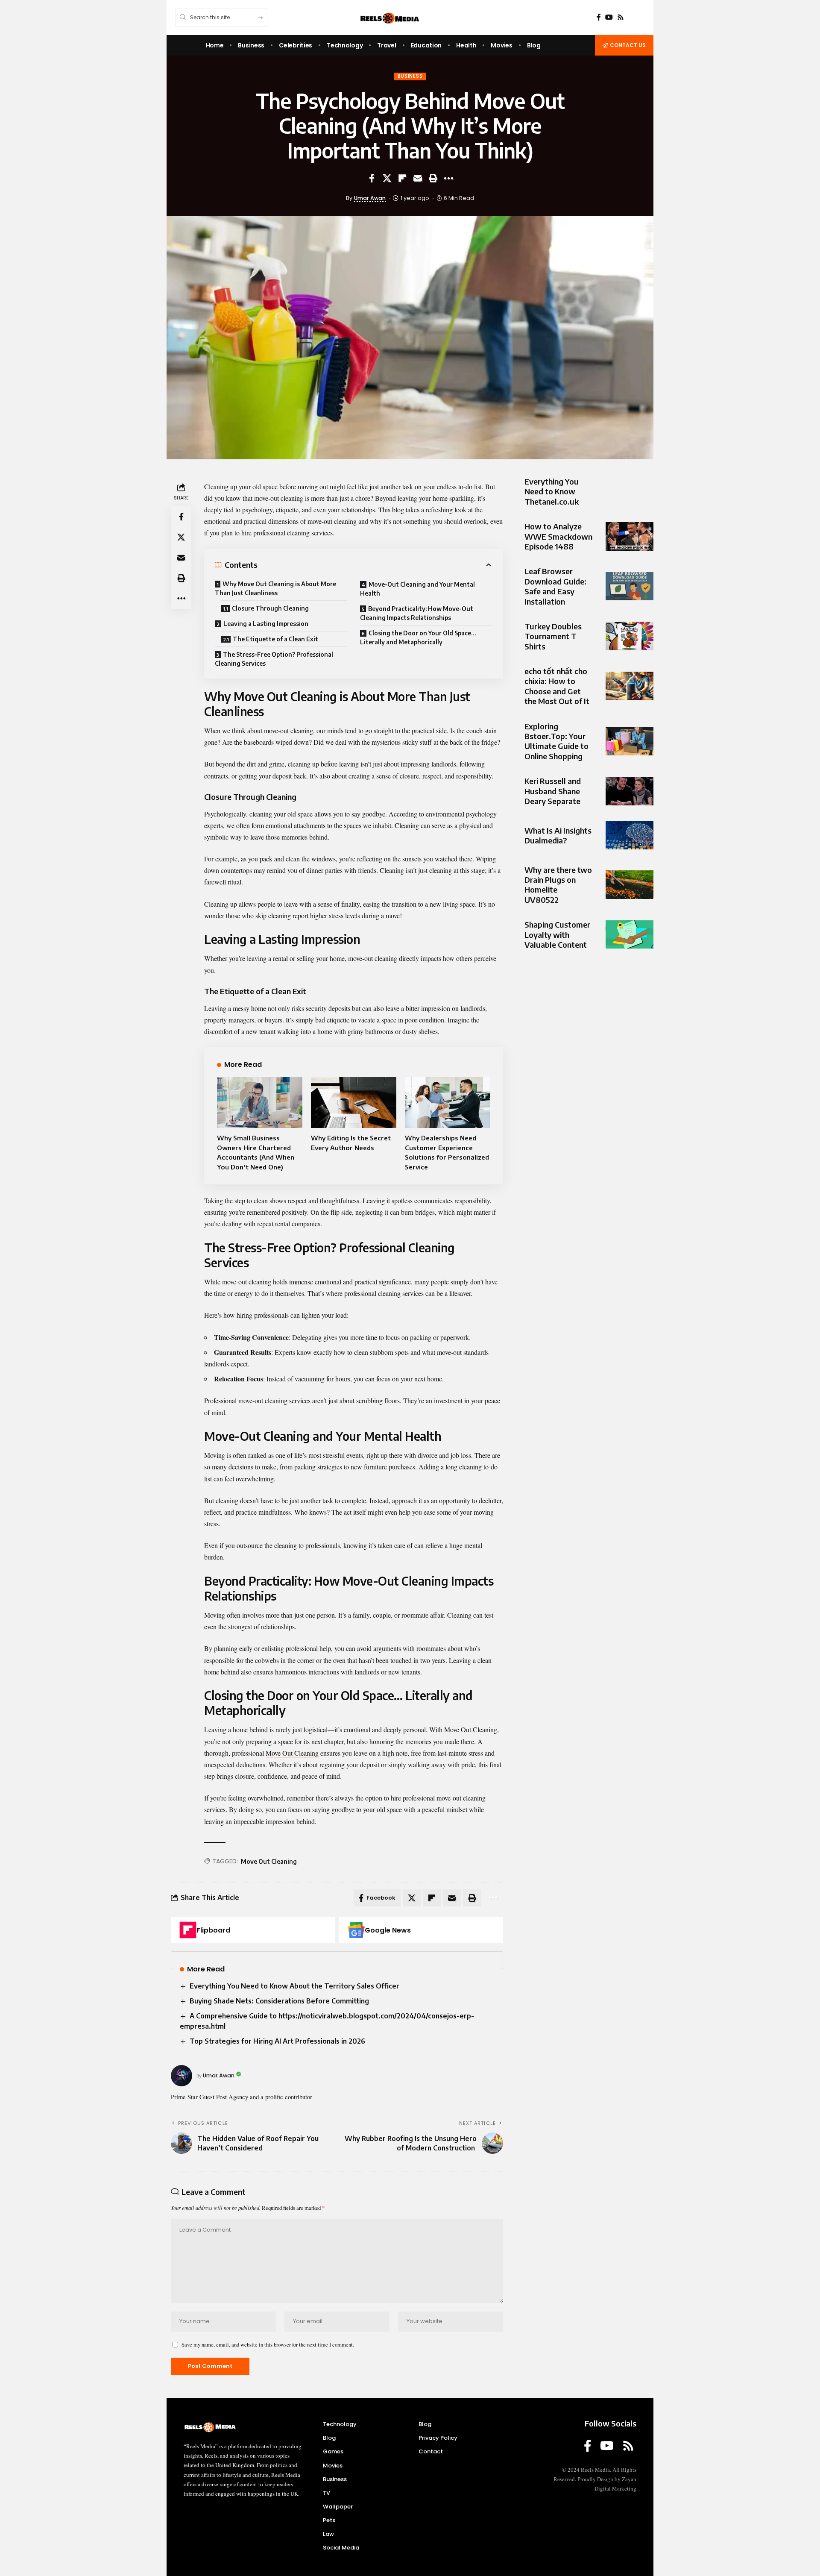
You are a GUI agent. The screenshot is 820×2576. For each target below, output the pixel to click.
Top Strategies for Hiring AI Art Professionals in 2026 (277, 2041)
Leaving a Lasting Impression (266, 624)
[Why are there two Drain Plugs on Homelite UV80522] (630, 884)
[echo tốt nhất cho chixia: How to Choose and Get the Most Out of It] (630, 686)
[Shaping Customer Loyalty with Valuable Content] (630, 934)
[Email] (418, 178)
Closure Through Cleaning (271, 608)
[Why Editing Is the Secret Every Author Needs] (354, 1102)
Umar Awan (370, 198)
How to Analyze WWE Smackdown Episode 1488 (558, 536)
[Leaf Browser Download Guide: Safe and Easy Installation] (630, 586)
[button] (433, 178)
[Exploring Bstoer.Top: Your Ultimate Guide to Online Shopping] (630, 741)
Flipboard (213, 1930)
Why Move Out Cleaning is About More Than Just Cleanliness (275, 588)
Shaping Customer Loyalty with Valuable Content (557, 934)
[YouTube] (609, 17)
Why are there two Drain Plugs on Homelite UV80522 (558, 884)
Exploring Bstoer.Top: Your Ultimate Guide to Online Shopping (556, 741)
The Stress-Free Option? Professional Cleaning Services (274, 659)
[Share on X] (387, 178)
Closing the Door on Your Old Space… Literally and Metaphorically (418, 637)
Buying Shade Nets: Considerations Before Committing (279, 2001)
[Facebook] (599, 17)
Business (410, 76)
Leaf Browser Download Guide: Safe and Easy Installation (555, 586)
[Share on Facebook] (372, 178)
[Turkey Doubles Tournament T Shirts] (630, 636)
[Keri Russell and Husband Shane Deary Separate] (630, 791)
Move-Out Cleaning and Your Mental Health (417, 589)
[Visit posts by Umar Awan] (182, 2076)
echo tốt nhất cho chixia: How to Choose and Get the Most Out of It (557, 686)
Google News (388, 1930)
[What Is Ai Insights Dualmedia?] (630, 835)
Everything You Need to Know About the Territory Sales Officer (294, 1986)
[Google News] (356, 1930)
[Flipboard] (188, 1930)
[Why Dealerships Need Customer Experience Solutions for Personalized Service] (448, 1102)
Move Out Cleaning (269, 1861)
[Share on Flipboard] (402, 178)
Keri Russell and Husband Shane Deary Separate (553, 791)
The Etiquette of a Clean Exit (276, 639)
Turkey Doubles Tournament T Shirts (553, 636)
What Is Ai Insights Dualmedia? (558, 835)
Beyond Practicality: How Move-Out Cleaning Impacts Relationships (417, 613)
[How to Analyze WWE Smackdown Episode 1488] (630, 536)
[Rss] (621, 17)
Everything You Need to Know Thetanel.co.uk (552, 491)
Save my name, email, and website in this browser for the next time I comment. (268, 2344)
